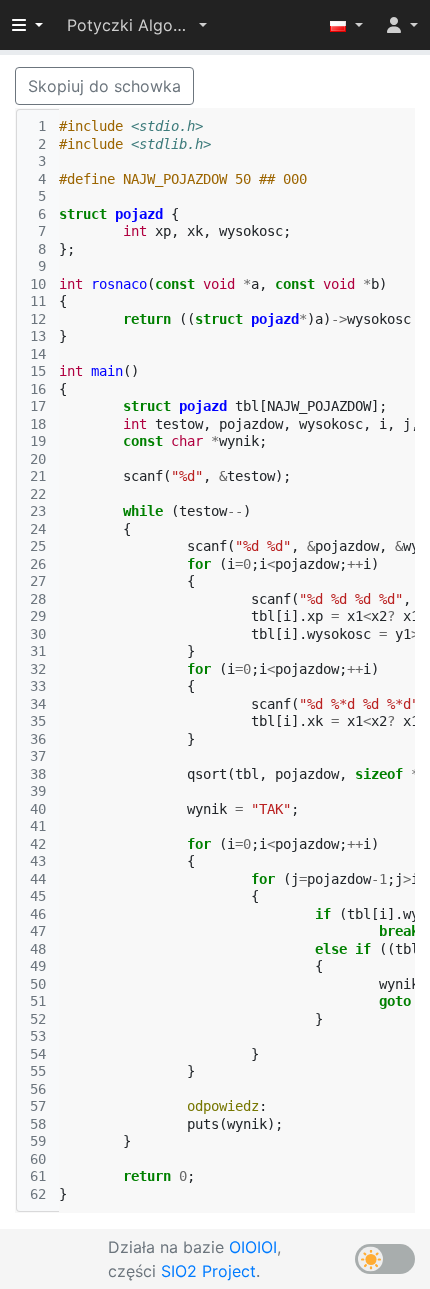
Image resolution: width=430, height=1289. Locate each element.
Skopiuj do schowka (104, 86)
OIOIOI (253, 1247)
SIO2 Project (208, 1271)
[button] (137, 25)
